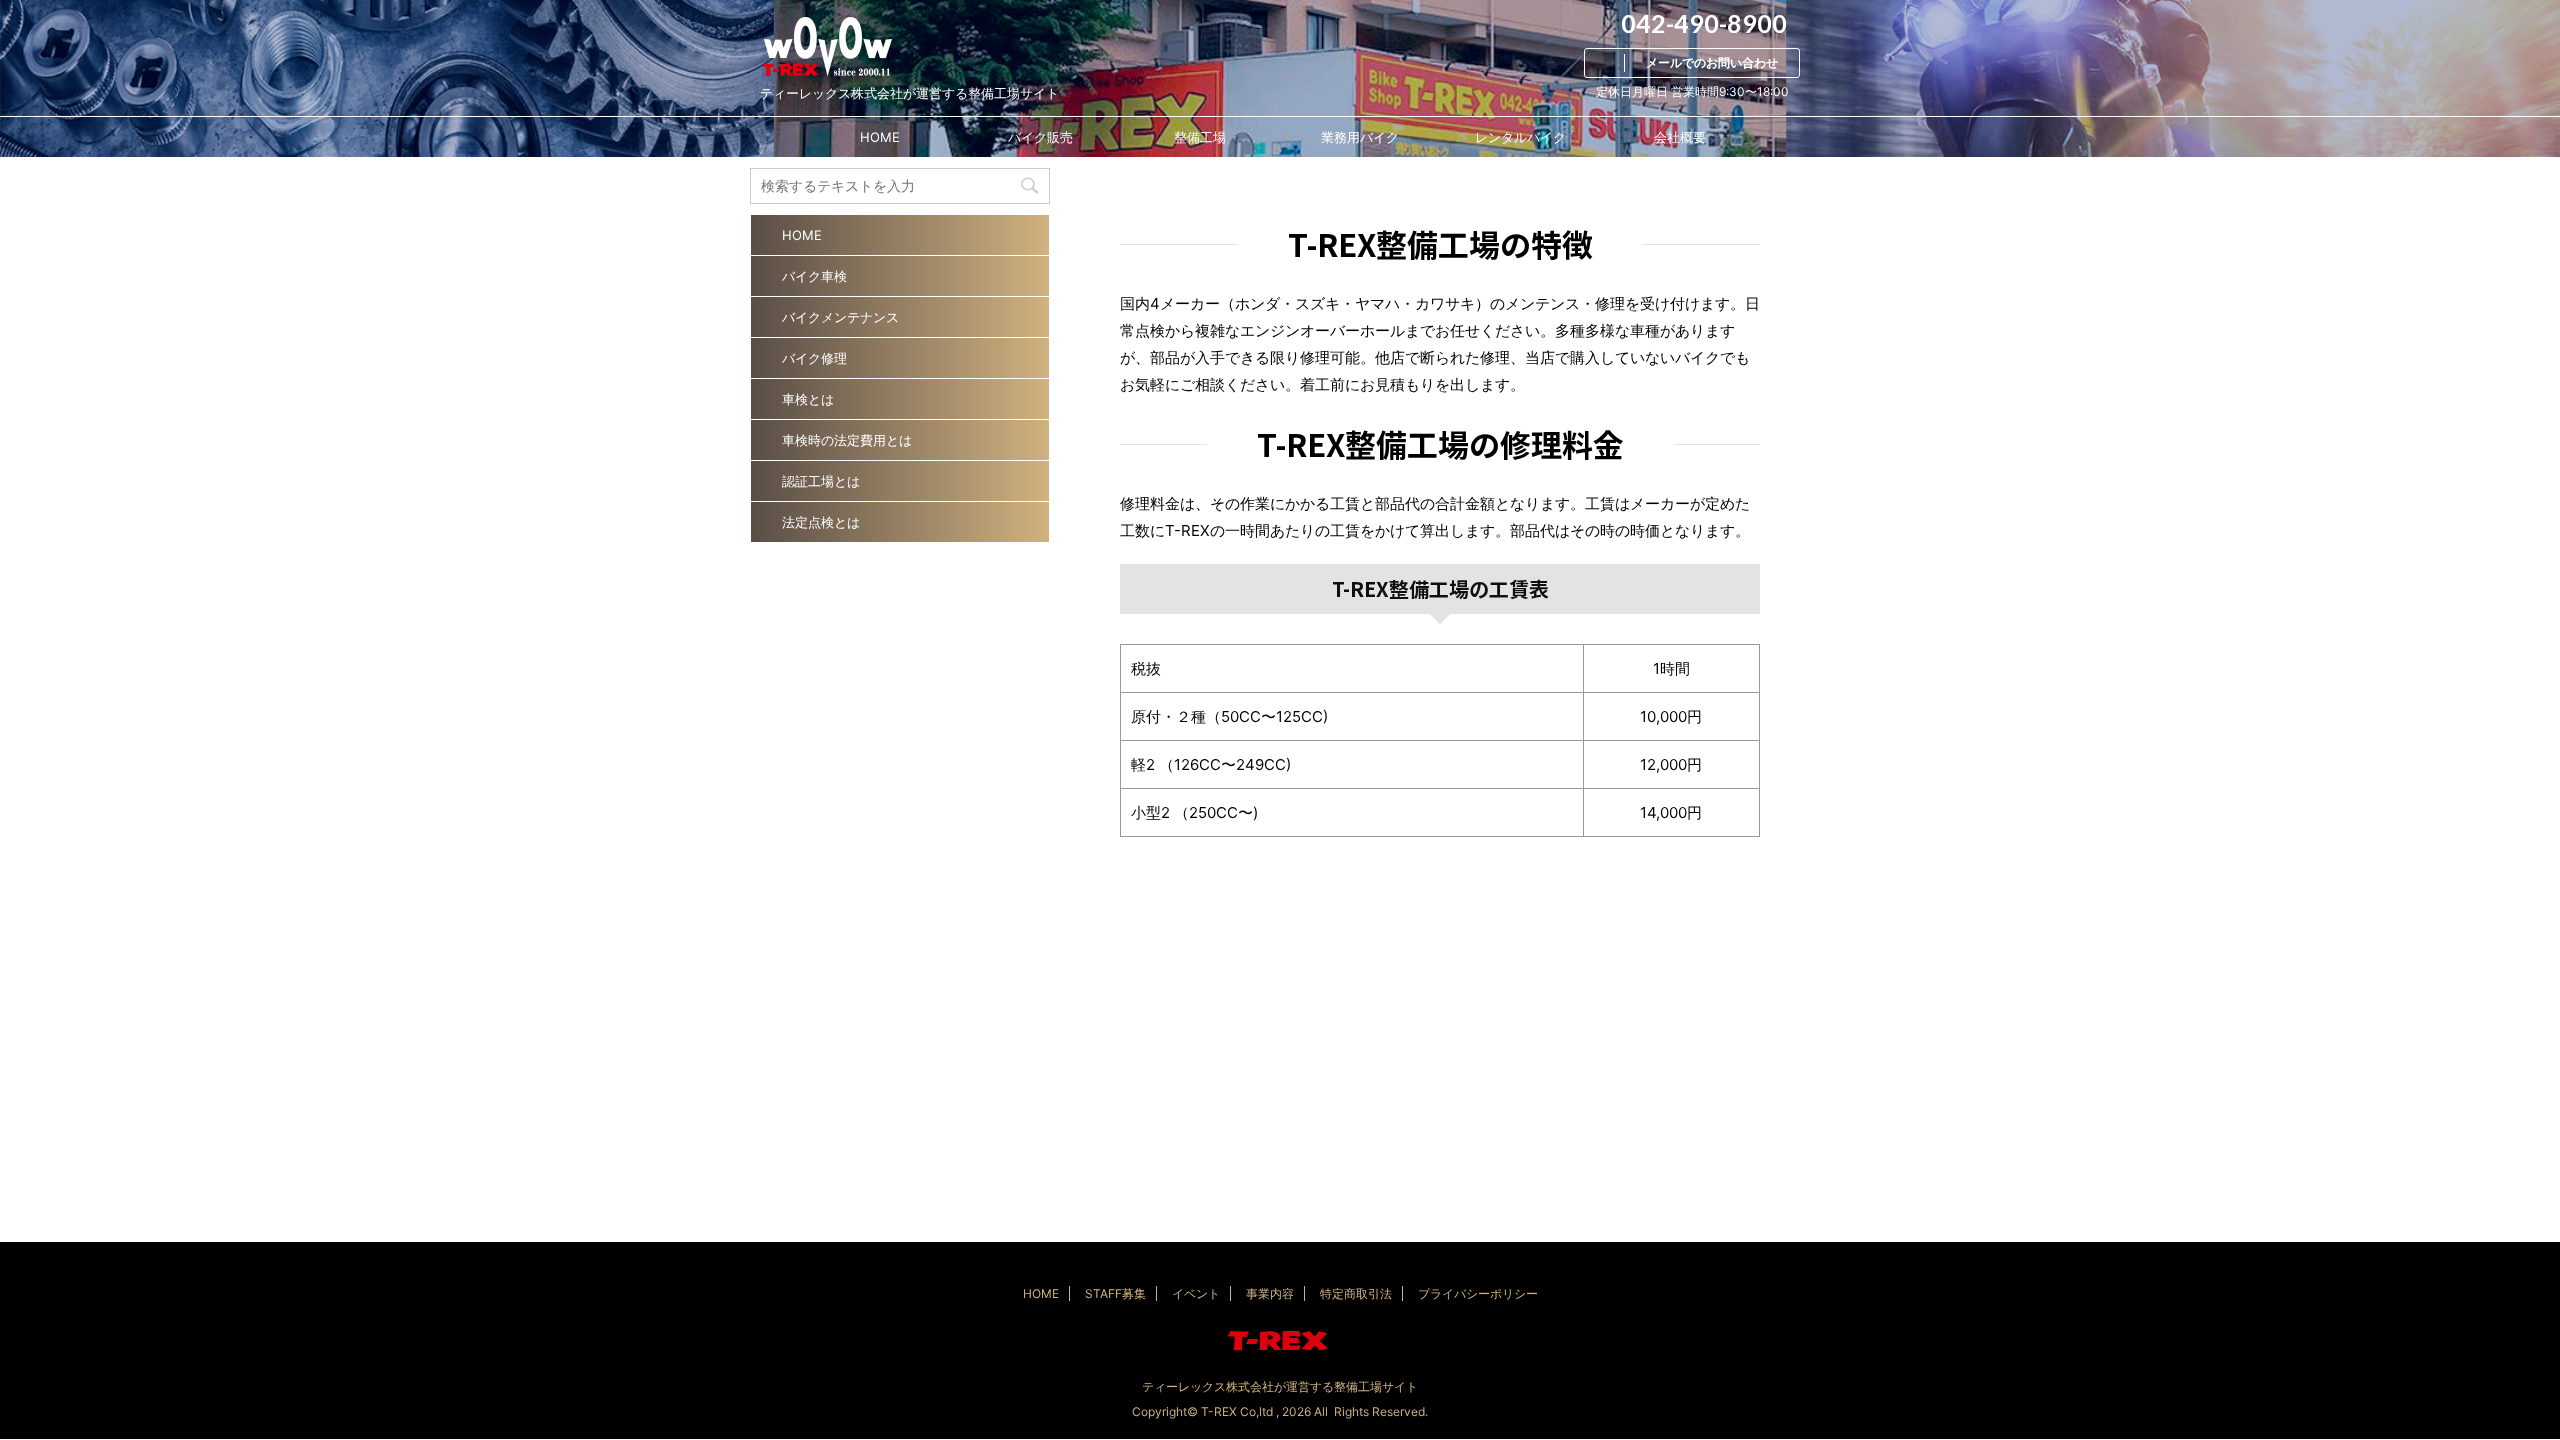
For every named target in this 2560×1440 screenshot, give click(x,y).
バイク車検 (814, 276)
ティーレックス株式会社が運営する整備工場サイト (1280, 1386)
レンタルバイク (1520, 137)
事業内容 (1270, 1293)
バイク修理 (814, 358)
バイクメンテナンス (840, 317)
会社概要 (1680, 137)
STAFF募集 (1115, 1293)
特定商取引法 (1356, 1293)
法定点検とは (821, 522)
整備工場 (1200, 137)
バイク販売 (1040, 137)
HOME (880, 137)
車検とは (808, 399)
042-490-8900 (1701, 23)
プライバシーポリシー (1478, 1293)
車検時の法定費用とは (847, 440)
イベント (1196, 1293)
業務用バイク (1360, 137)
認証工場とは (821, 481)
